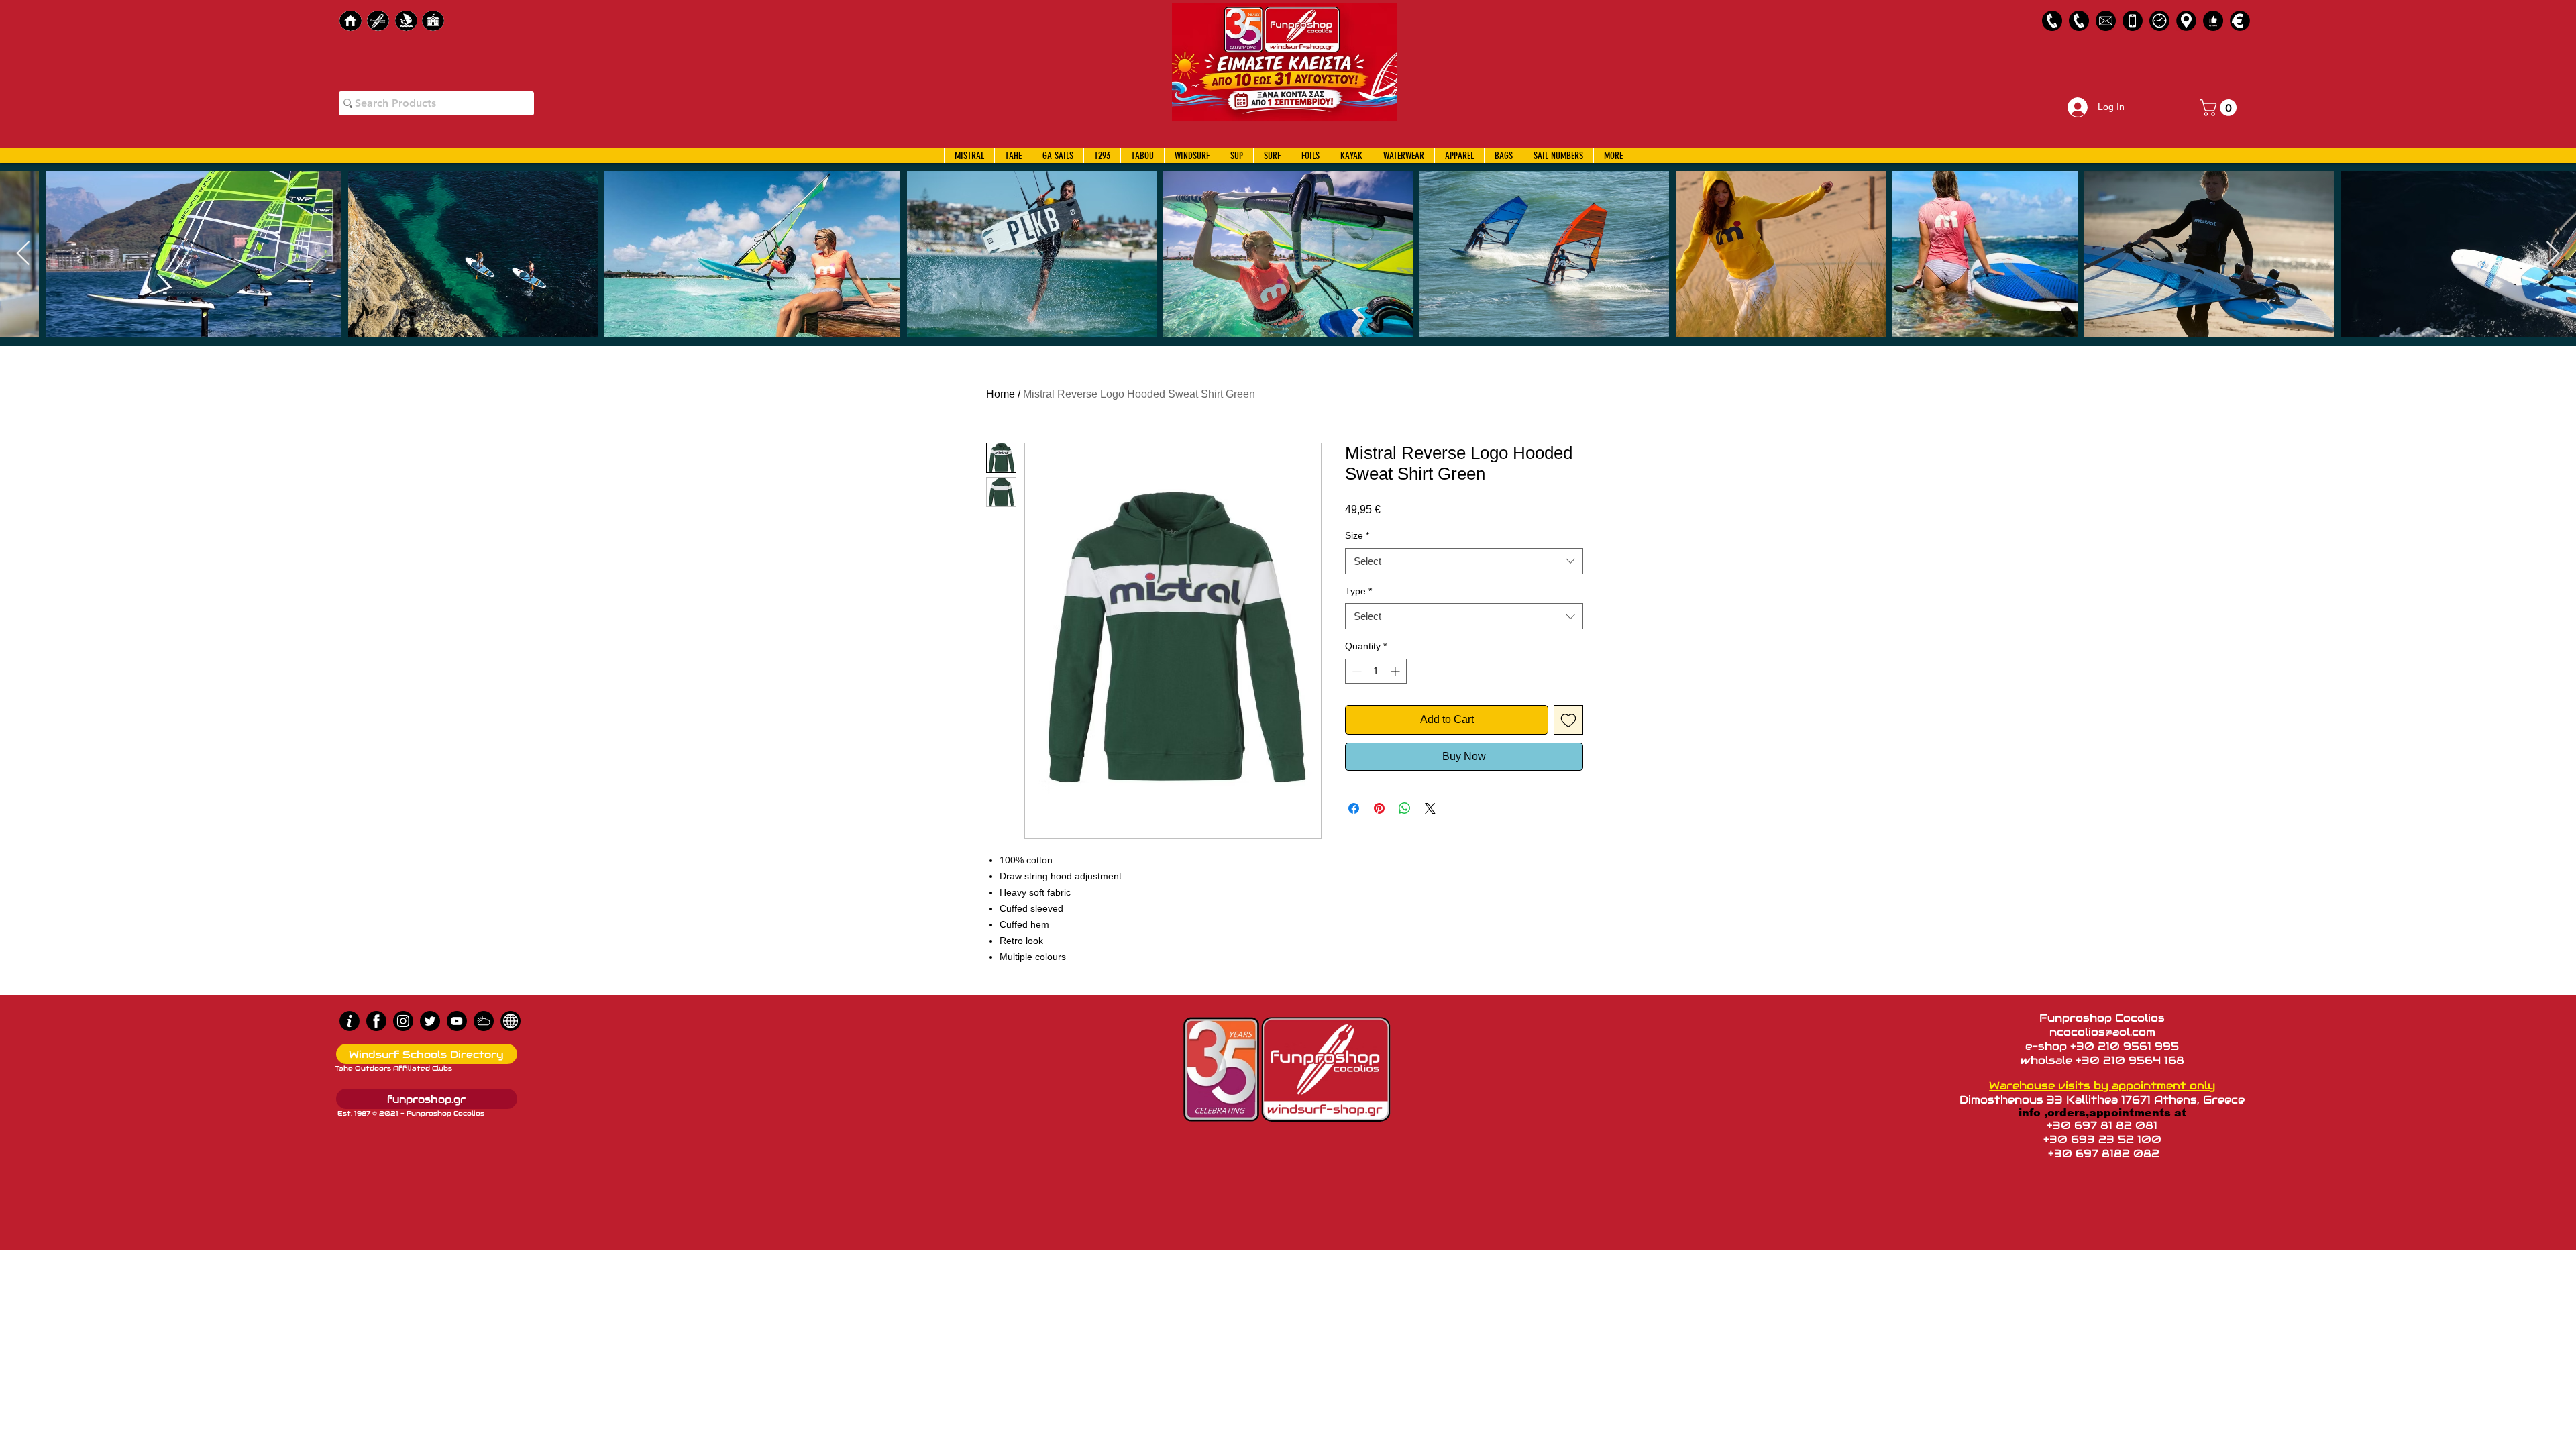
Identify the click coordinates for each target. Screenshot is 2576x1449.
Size (1357, 535)
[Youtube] (457, 1021)
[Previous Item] (23, 254)
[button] (2220, 108)
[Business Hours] (2159, 21)
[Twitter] (430, 1021)
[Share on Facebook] (1354, 808)
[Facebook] (376, 1021)
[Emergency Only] (2133, 21)
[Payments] (2240, 21)
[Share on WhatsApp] (1405, 808)
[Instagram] (403, 1021)
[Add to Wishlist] (1568, 720)
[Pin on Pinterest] (1379, 808)
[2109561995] (2052, 21)
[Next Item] (2553, 254)
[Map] (2186, 21)
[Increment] (1396, 671)
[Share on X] (1430, 808)
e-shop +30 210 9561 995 (2102, 1046)
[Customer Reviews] (2213, 21)
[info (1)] (350, 1021)
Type (1358, 591)
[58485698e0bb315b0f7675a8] (2106, 21)
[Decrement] (1355, 671)
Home (1001, 394)
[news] (511, 1021)
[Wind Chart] (484, 1021)
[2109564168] (2079, 21)
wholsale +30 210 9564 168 (2102, 1060)
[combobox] (1464, 561)
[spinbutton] (1376, 671)
